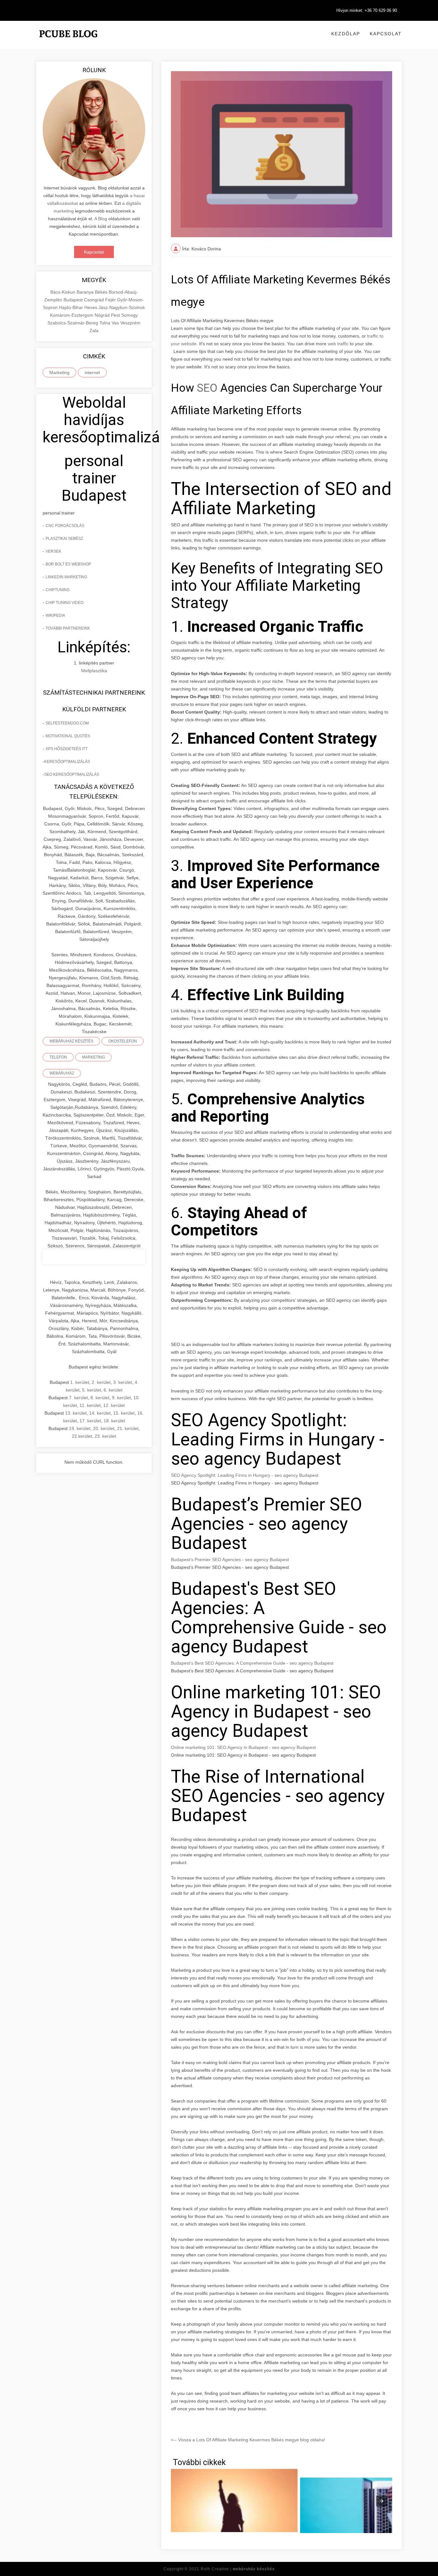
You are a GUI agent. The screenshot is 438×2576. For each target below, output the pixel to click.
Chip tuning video (64, 603)
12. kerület (114, 1405)
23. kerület (105, 1436)
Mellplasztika (94, 671)
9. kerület (121, 1398)
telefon (58, 1057)
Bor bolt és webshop (68, 564)
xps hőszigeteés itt (67, 749)
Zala (94, 330)
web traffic (338, 344)
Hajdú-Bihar (72, 307)
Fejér (111, 300)
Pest (116, 315)
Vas (116, 323)
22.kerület (82, 1436)
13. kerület (76, 1413)
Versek (53, 551)
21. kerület (128, 1428)
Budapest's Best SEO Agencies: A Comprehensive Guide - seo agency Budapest (252, 1663)
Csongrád (95, 300)
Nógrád (103, 315)
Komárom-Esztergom (72, 315)
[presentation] (382, 2501)
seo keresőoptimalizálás (72, 774)
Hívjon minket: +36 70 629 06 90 (367, 10)
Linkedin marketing (66, 577)
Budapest (74, 300)
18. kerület (114, 1421)
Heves (91, 307)
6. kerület (113, 1390)
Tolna (105, 323)
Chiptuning (58, 590)
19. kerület (80, 1428)
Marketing (59, 372)
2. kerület (101, 1382)
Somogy (130, 315)
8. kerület (100, 1398)
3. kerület (123, 1382)
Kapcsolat (386, 34)
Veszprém (130, 323)
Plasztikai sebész (64, 539)
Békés (102, 292)
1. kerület (80, 1382)
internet (92, 372)
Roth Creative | (238, 2569)
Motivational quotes (68, 736)
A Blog (101, 219)
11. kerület (90, 1405)
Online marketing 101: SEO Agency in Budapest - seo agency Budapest (243, 1747)
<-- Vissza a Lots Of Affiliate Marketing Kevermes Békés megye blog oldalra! (248, 2440)
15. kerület (124, 1413)
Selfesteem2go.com (67, 723)
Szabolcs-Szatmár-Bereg (73, 323)
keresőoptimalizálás (67, 762)
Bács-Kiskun (63, 292)
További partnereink (68, 628)
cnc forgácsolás (65, 526)
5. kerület (92, 1390)
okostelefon (123, 1041)
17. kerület (90, 1421)
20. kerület (104, 1428)
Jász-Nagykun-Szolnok (122, 307)
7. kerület (78, 1398)
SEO (207, 388)
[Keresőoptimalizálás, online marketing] (68, 42)
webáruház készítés (71, 1041)
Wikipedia (55, 615)
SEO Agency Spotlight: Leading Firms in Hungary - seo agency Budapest (245, 1475)
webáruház (62, 1073)
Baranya (86, 292)
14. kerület (100, 1413)
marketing (93, 1057)
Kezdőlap (346, 34)
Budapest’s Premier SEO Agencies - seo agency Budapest (230, 1560)
